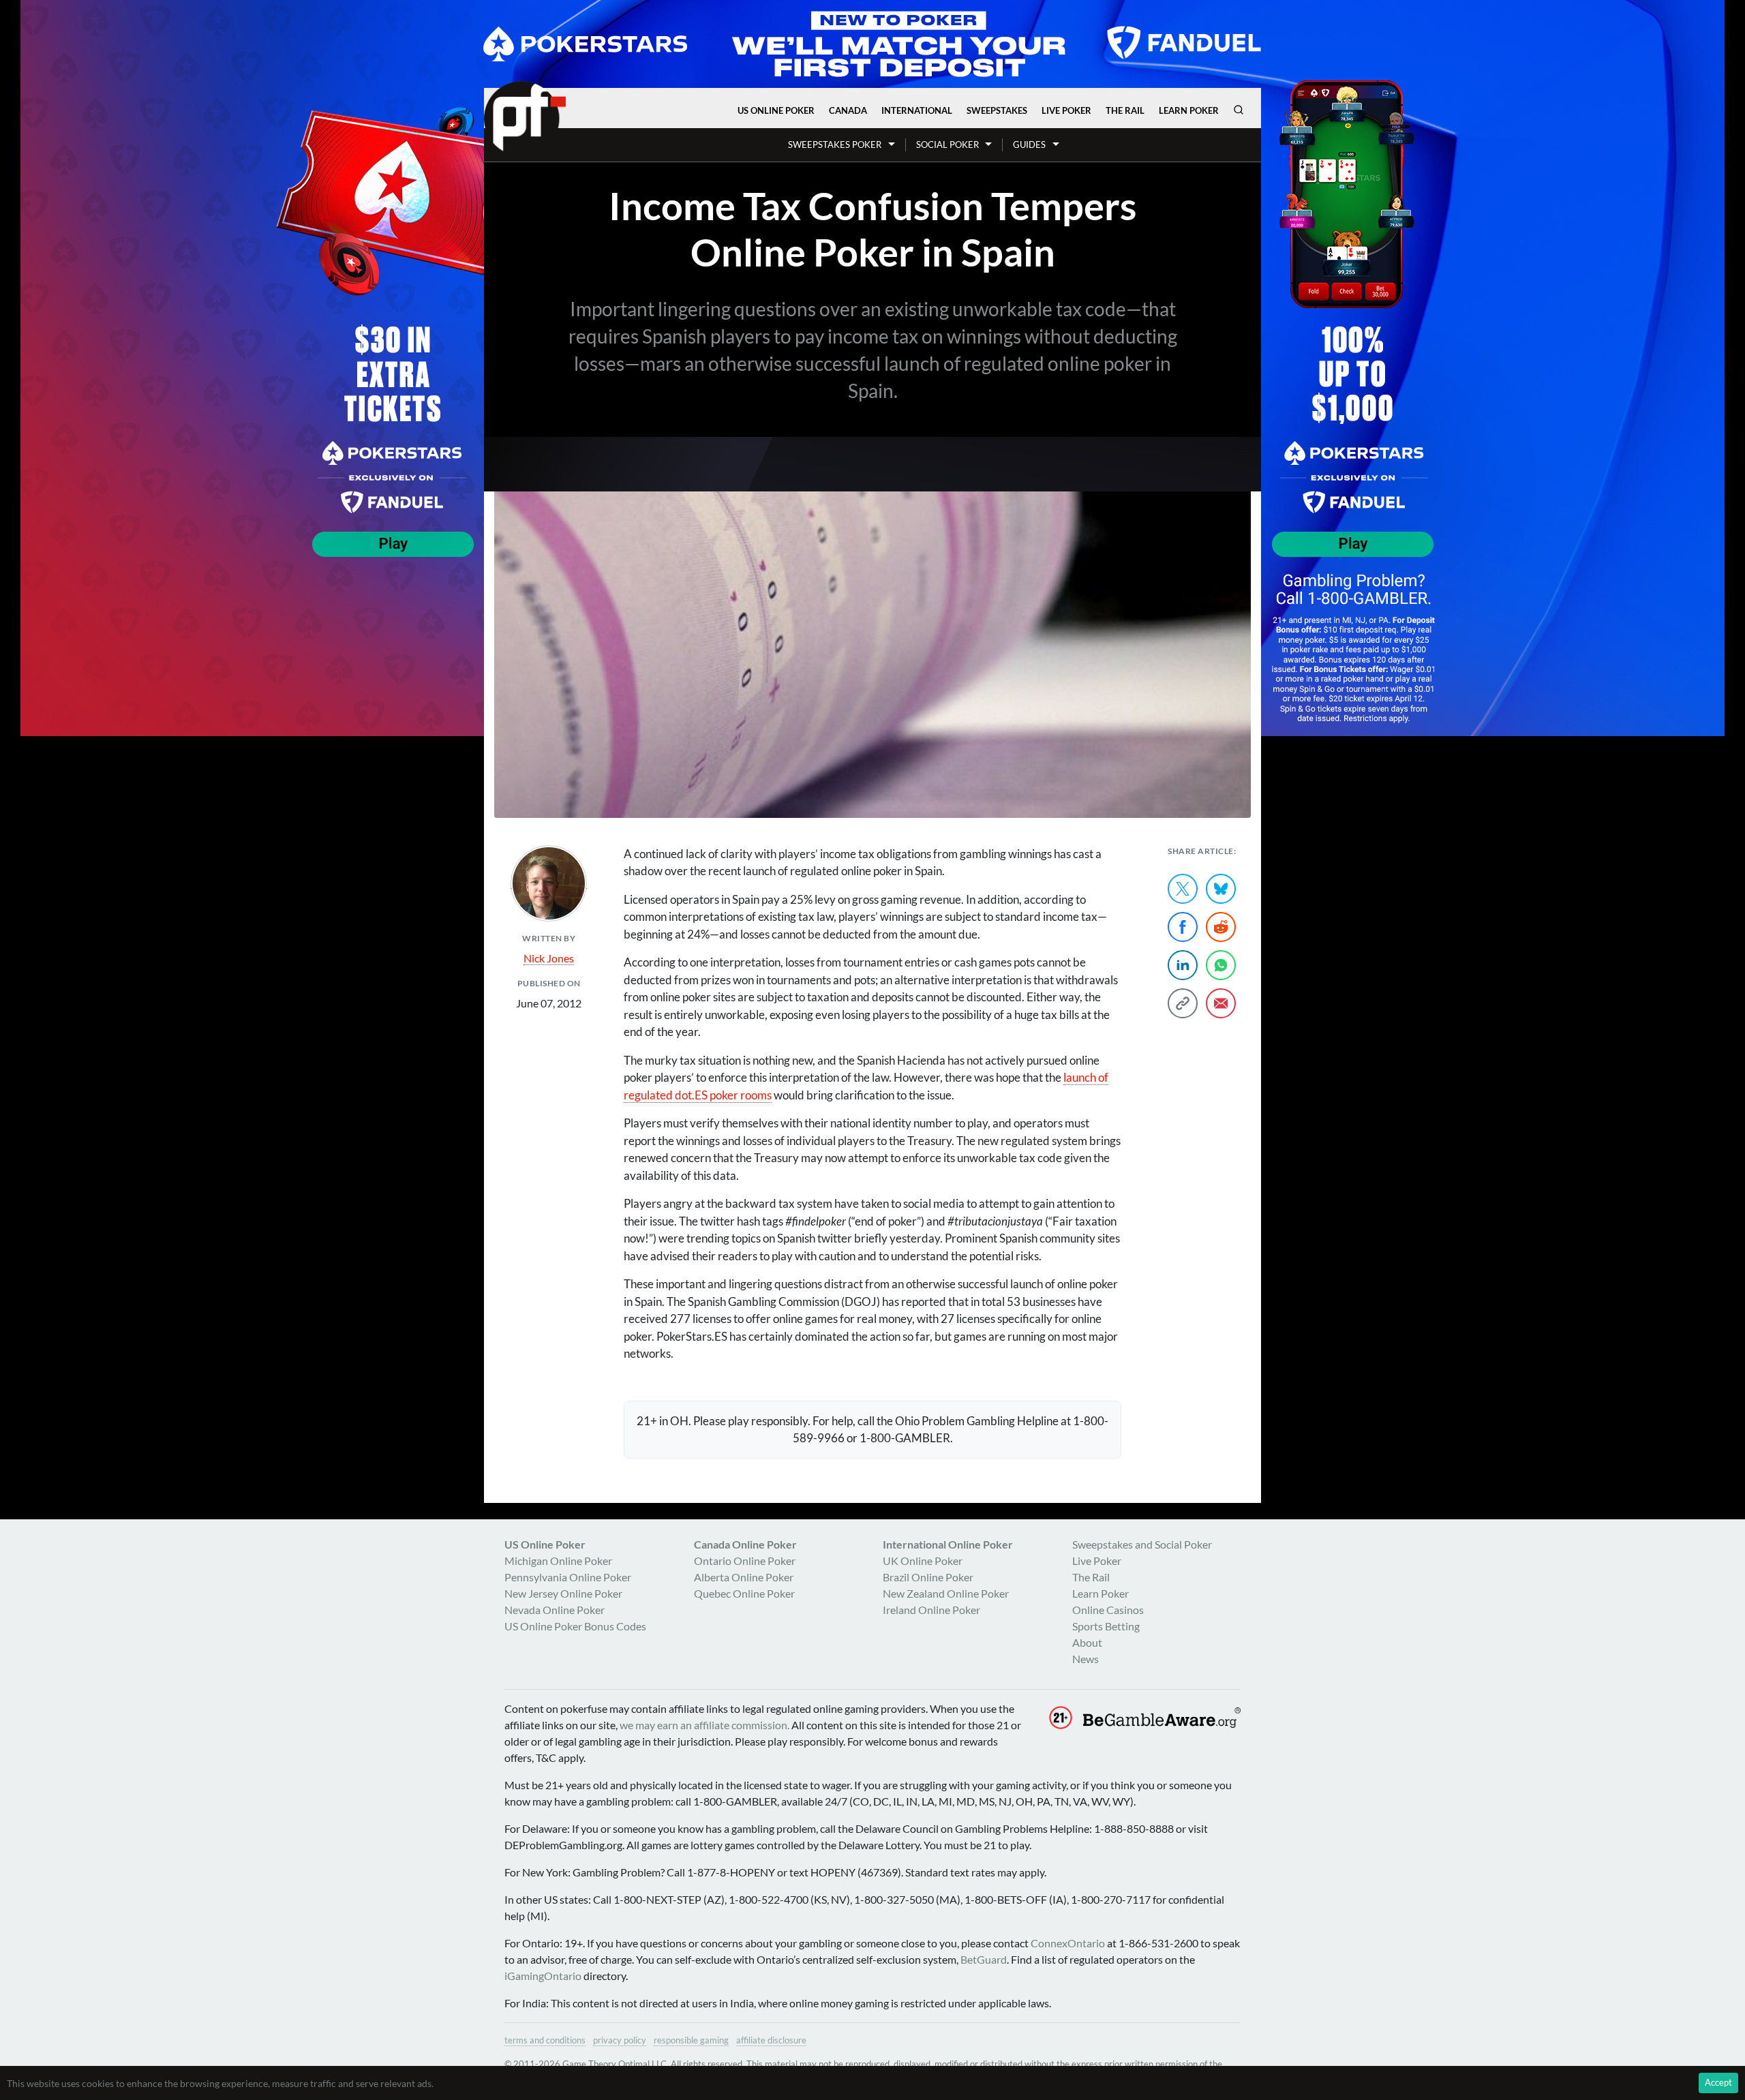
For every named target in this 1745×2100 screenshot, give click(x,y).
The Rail (1125, 110)
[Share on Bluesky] (1221, 889)
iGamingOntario (543, 1976)
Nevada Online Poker (555, 1610)
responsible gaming (691, 2040)
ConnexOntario (1068, 1943)
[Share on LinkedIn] (1183, 965)
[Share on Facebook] (1183, 927)
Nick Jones (549, 958)
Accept (1718, 2082)
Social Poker (947, 144)
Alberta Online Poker (744, 1577)
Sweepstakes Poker (835, 144)
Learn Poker (1189, 110)
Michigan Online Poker (558, 1561)
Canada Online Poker (745, 1544)
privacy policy (620, 2040)
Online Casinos (1108, 1610)
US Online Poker (776, 110)
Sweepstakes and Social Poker (1142, 1544)
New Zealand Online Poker (946, 1593)
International (917, 110)
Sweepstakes (997, 110)
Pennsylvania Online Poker (568, 1577)
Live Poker (1066, 110)
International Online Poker (948, 1544)
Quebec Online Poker (744, 1593)
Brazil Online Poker (928, 1577)
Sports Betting (1106, 1626)
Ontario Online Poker (745, 1561)
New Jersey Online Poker (563, 1593)
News (1086, 1659)
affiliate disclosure (771, 2040)
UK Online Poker (923, 1561)
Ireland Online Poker (931, 1610)
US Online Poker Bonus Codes (575, 1626)
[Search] (1239, 110)
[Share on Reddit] (1221, 927)
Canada (848, 110)
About (1087, 1642)
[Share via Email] (1221, 1003)
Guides (1029, 144)
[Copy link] (1183, 1003)
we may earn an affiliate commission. (704, 1725)
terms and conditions (545, 2040)
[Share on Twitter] (1183, 889)
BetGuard (984, 1959)
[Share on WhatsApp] (1221, 965)
